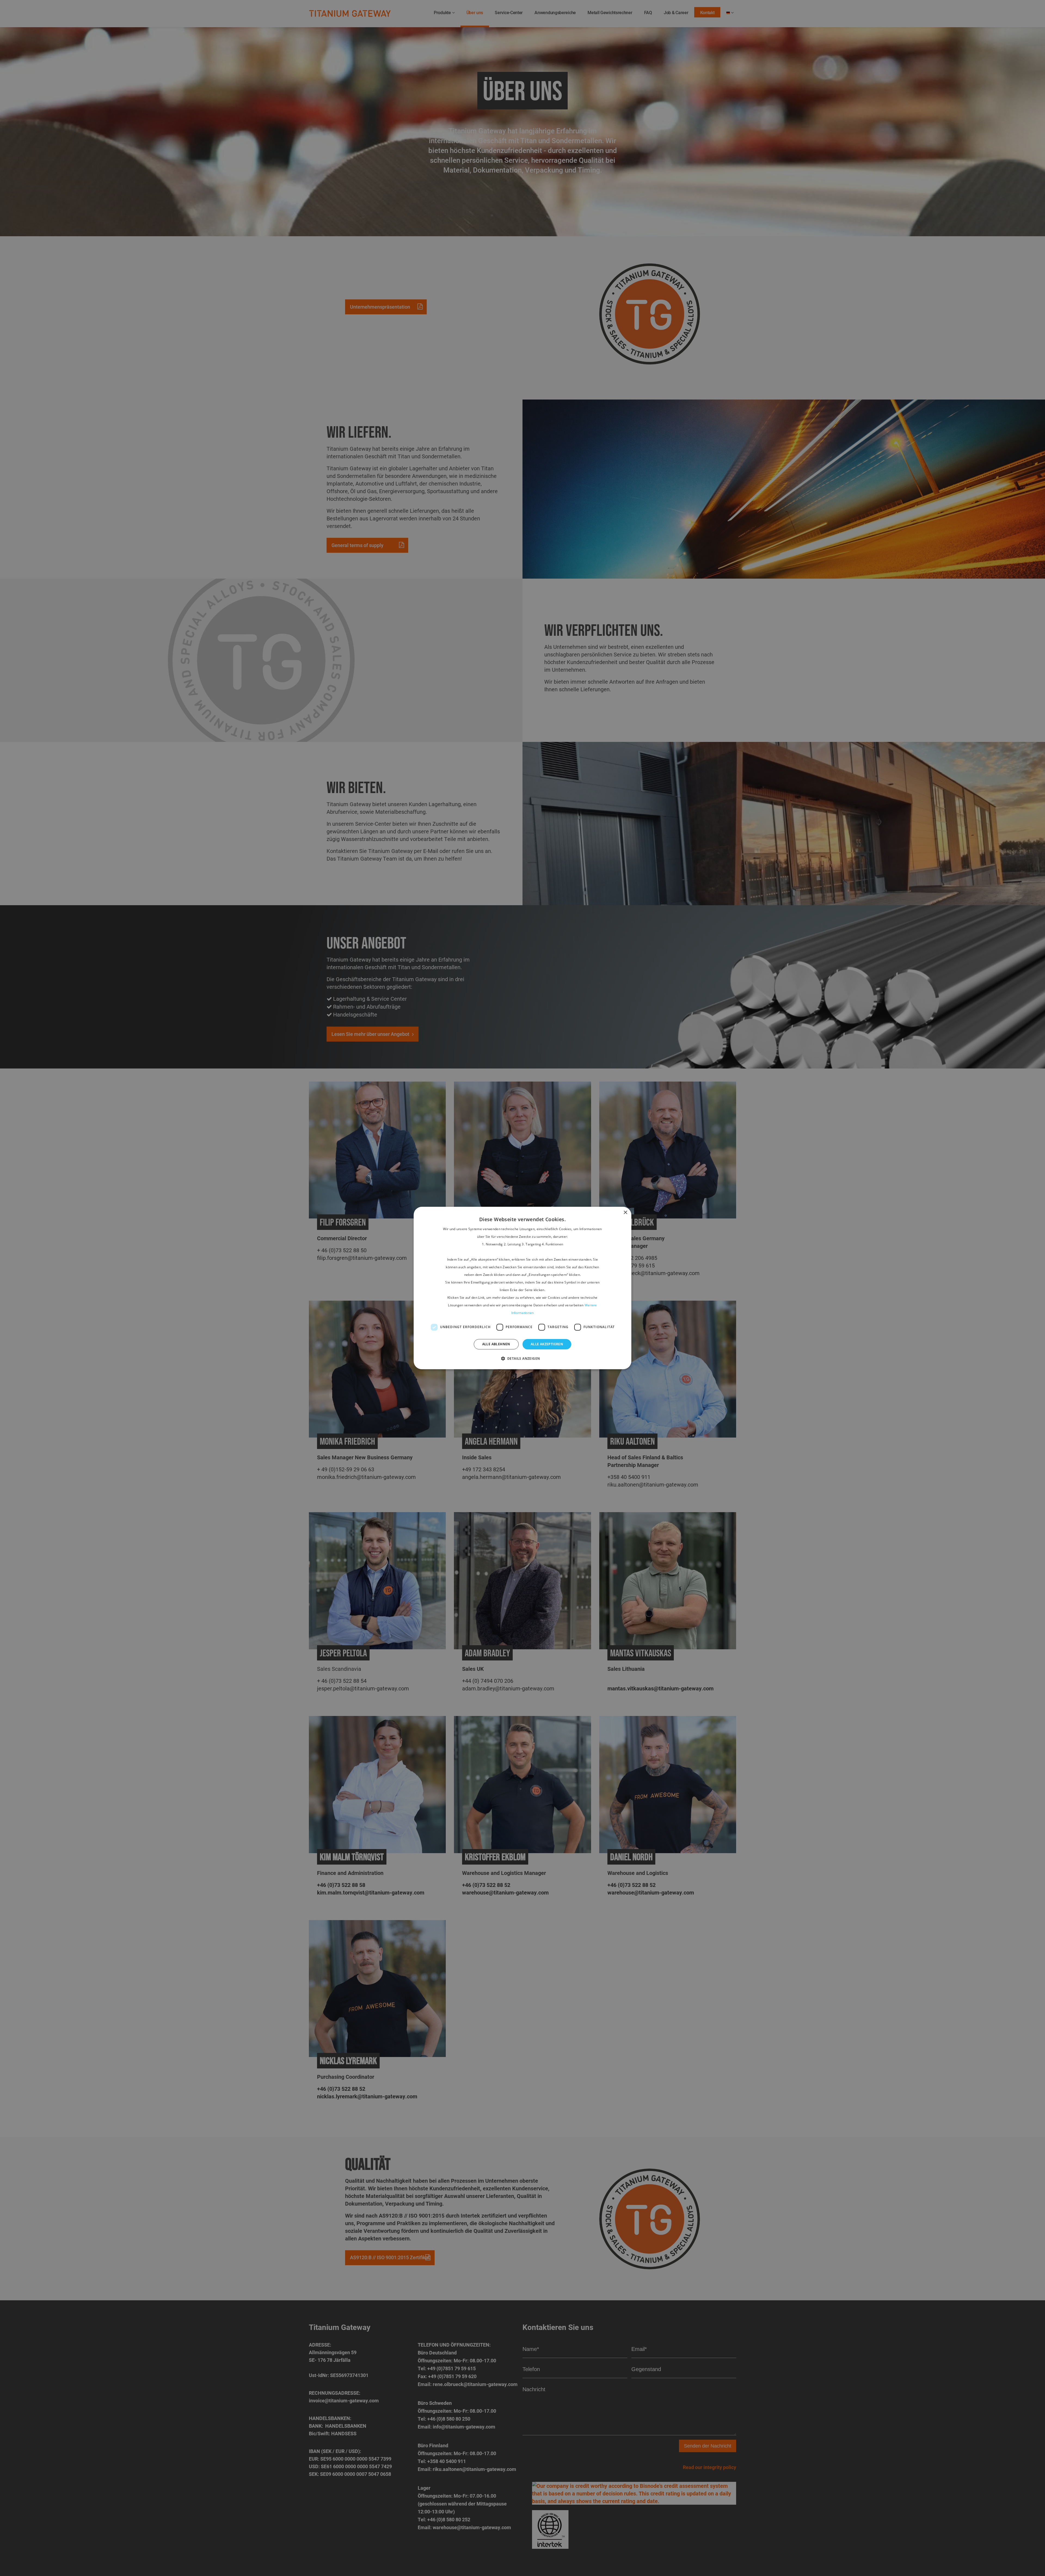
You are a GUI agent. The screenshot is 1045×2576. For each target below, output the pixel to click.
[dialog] (522, 1288)
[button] (523, 1359)
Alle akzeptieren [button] (547, 1344)
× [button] (625, 1213)
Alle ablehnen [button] (496, 1344)
